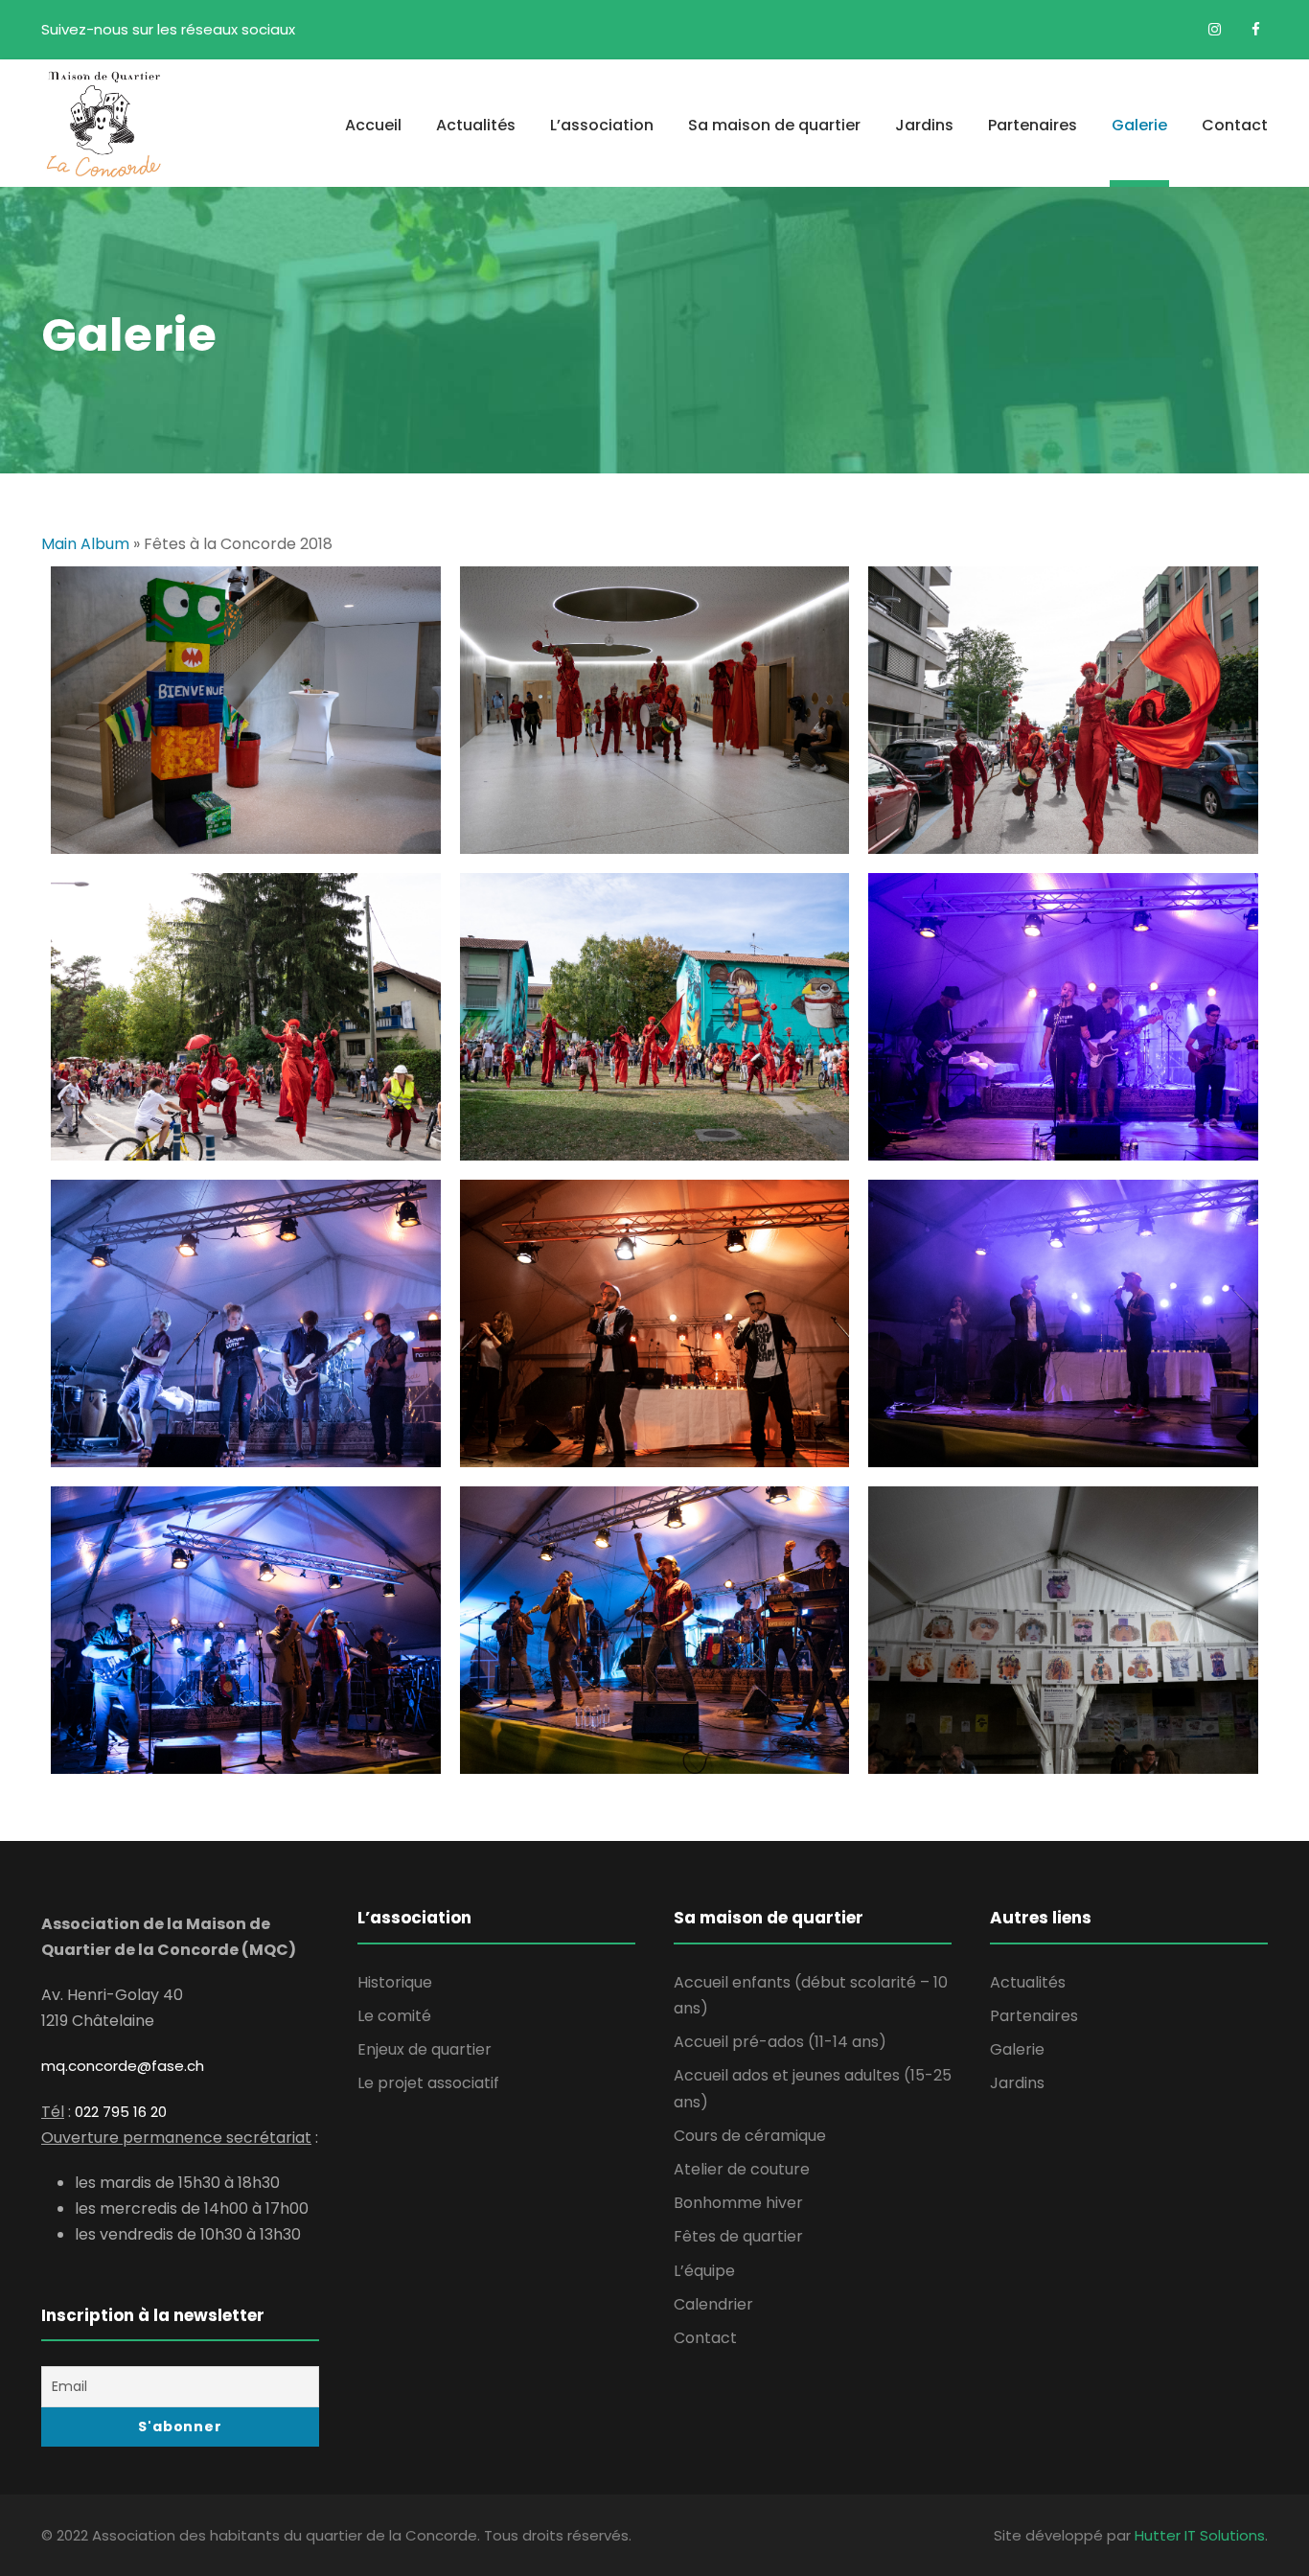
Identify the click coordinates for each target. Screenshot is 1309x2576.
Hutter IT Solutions (1200, 2535)
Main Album (85, 544)
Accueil (373, 125)
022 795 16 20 (121, 2112)
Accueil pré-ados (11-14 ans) (780, 2042)
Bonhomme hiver (738, 2203)
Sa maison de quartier (774, 125)
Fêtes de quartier (738, 2236)
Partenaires (1033, 125)
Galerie (1139, 125)
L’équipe (704, 2271)
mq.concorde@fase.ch (123, 2066)
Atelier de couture (742, 2169)
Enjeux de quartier (425, 2049)
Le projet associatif (428, 2083)
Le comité (394, 2016)
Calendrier (713, 2304)
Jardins (924, 125)
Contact (1235, 125)
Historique (395, 1982)
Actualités (476, 125)
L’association (602, 125)
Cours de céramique (750, 2136)
